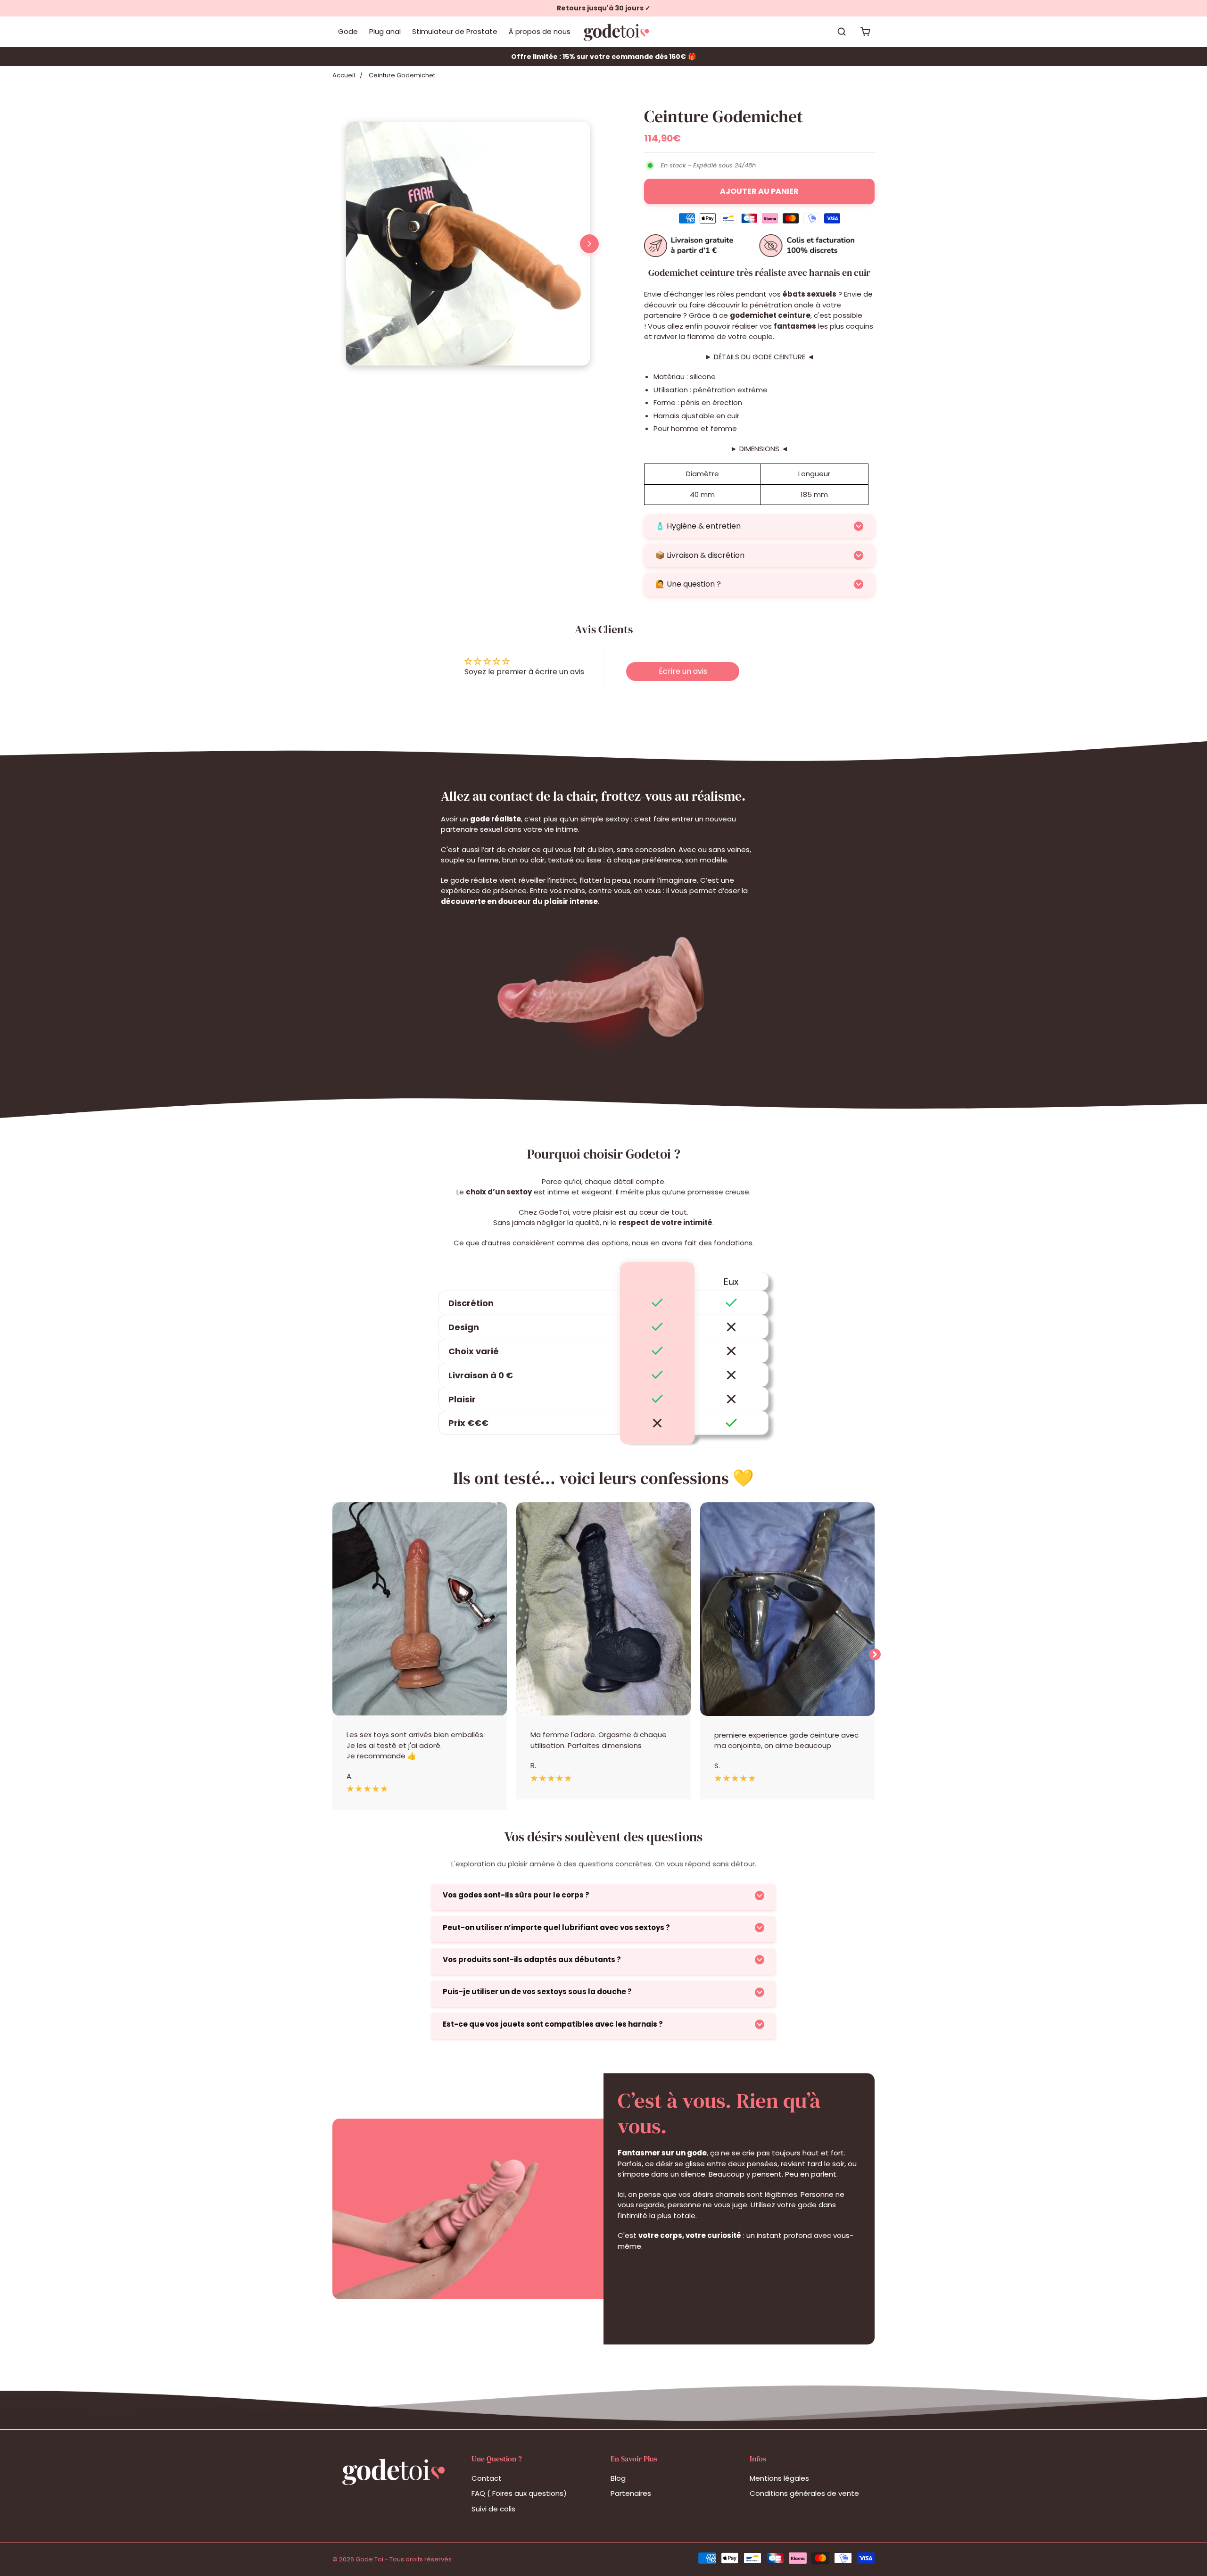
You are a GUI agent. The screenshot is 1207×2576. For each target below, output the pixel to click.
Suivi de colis (493, 2509)
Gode (348, 31)
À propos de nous (540, 31)
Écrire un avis (683, 671)
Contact (487, 2478)
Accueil (344, 75)
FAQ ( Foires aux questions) (519, 2493)
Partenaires (631, 2493)
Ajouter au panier (759, 191)
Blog (618, 2478)
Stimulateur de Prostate (455, 31)
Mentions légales (779, 2478)
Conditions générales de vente (804, 2493)
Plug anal (385, 31)
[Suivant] (589, 244)
